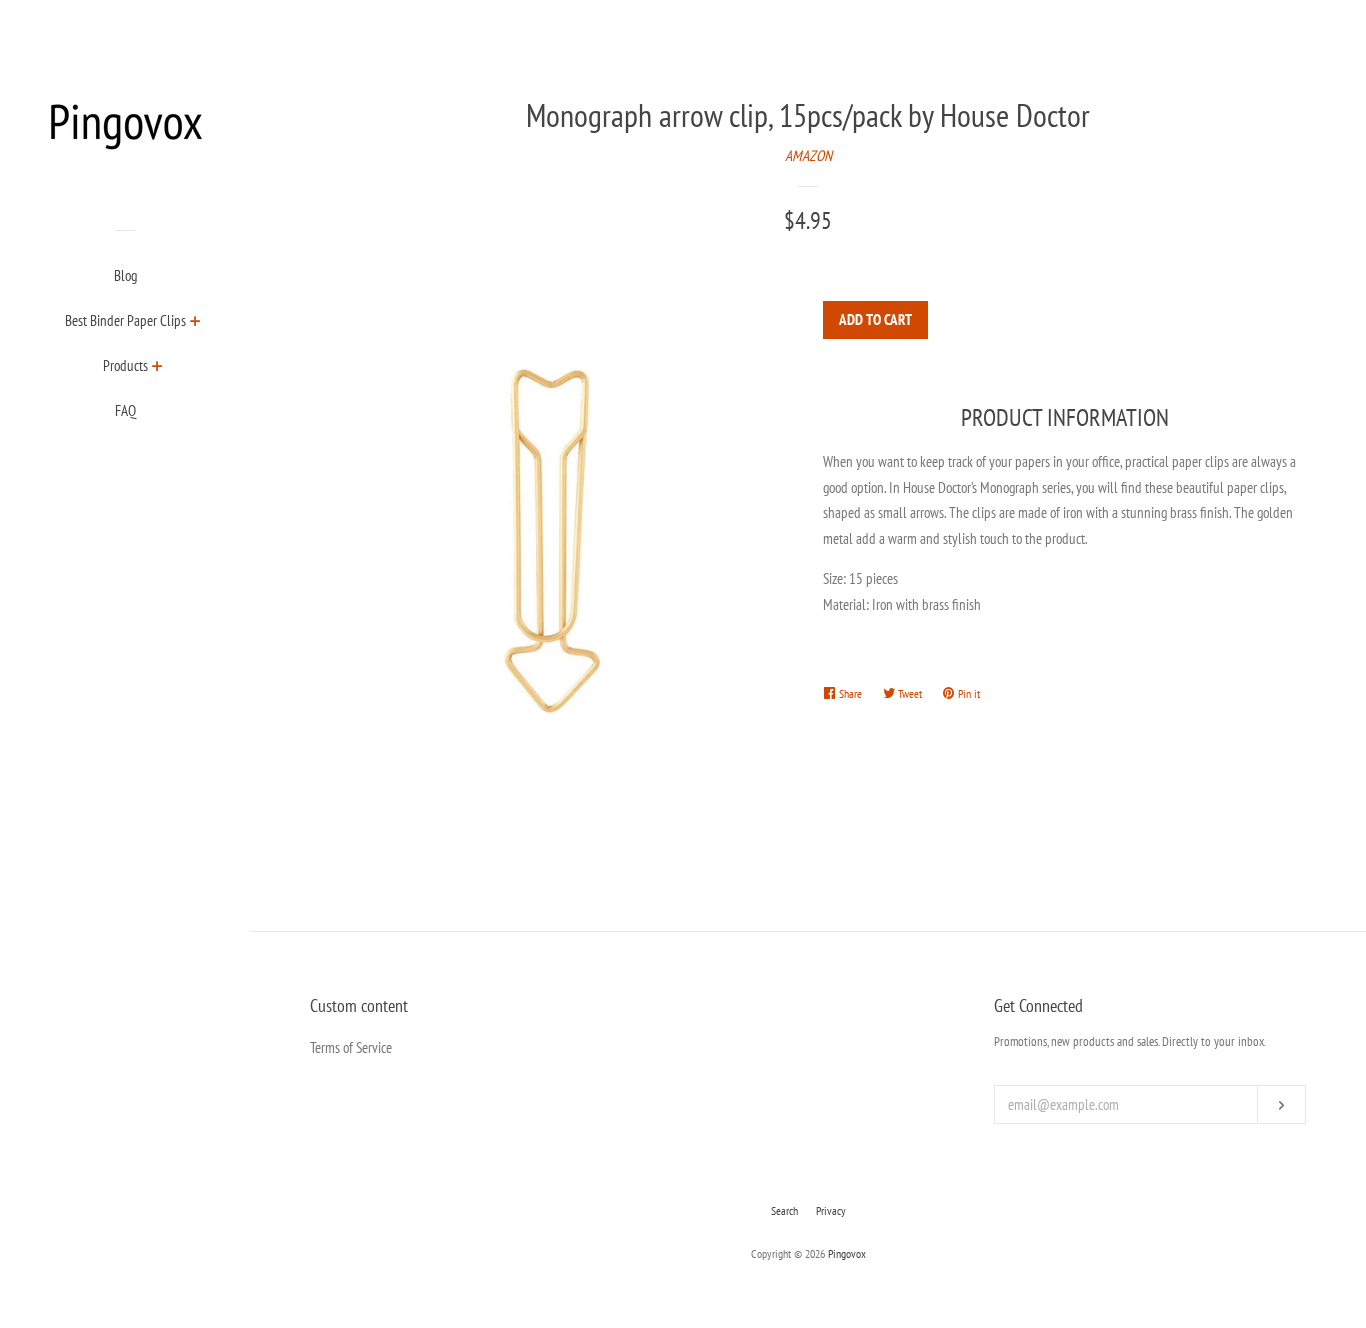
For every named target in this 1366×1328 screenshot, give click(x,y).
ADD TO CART (875, 319)
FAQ (125, 410)
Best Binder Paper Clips (125, 320)
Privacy (831, 1210)
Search (784, 1210)
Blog (125, 275)
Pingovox (847, 1253)
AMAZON (808, 155)
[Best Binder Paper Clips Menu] (195, 323)
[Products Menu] (157, 368)
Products (125, 365)
